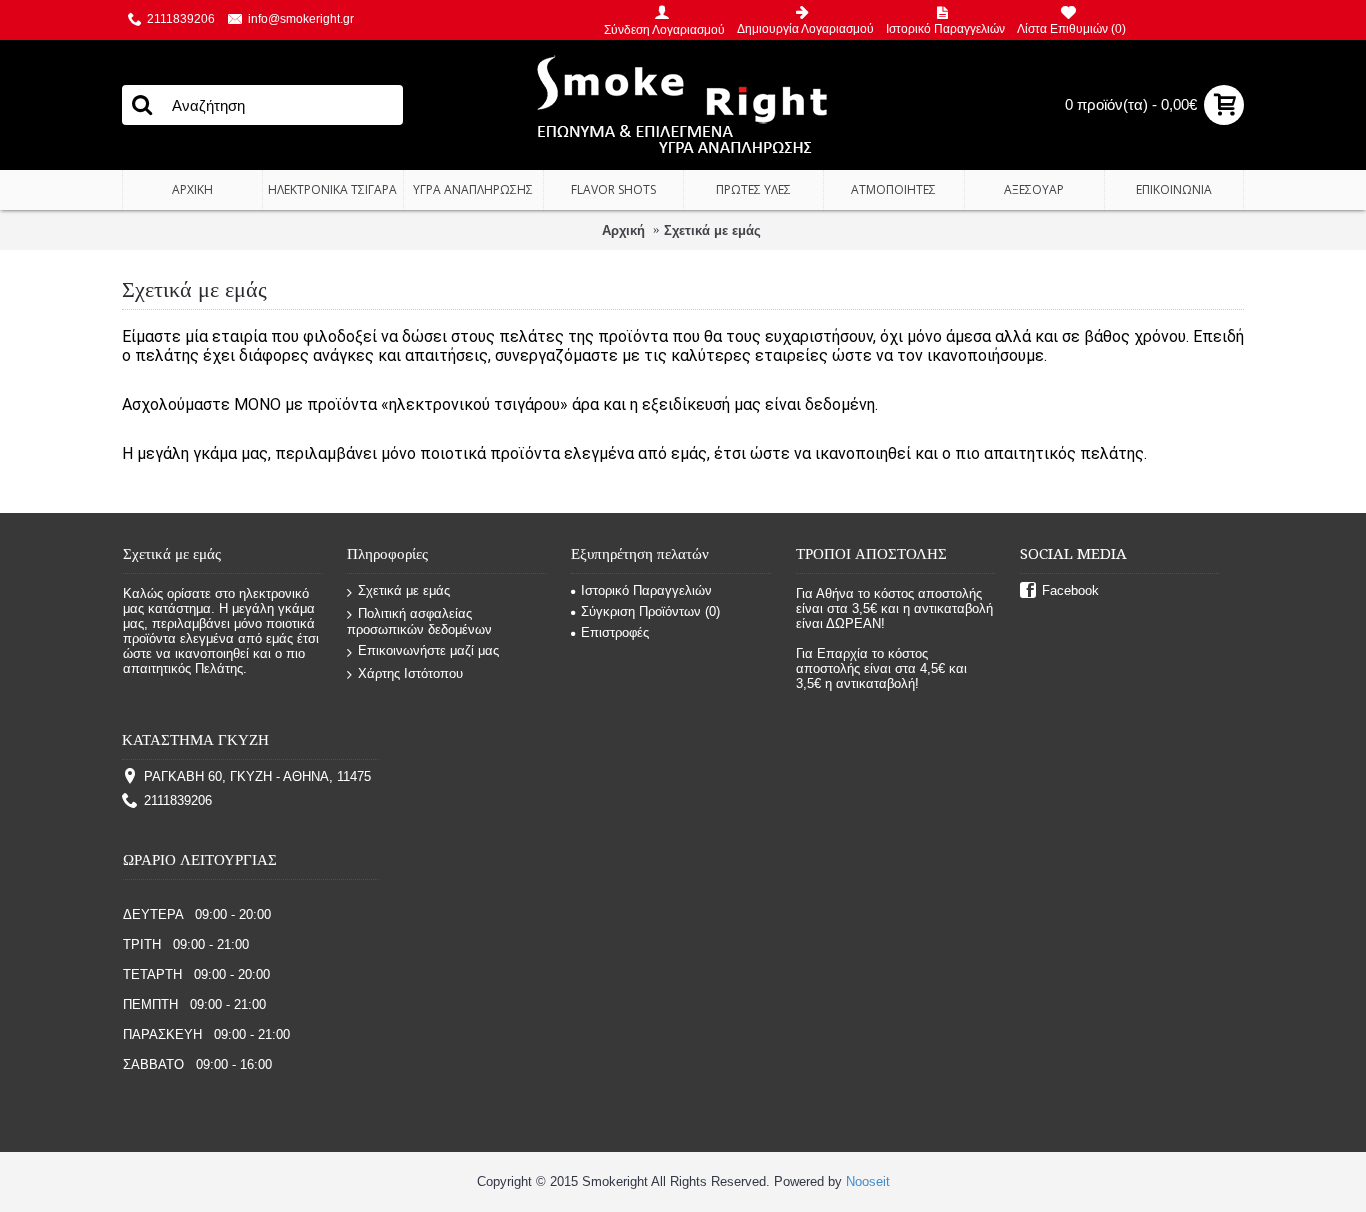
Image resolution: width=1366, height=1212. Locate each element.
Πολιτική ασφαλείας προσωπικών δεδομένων (419, 622)
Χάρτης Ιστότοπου (410, 673)
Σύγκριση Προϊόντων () (650, 611)
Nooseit (868, 1181)
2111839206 (178, 800)
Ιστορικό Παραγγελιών (646, 590)
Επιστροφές (615, 632)
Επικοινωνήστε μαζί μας (428, 650)
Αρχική (623, 230)
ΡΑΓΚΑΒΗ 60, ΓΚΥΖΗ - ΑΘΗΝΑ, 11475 (257, 776)
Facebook (1070, 590)
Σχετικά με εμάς (712, 230)
